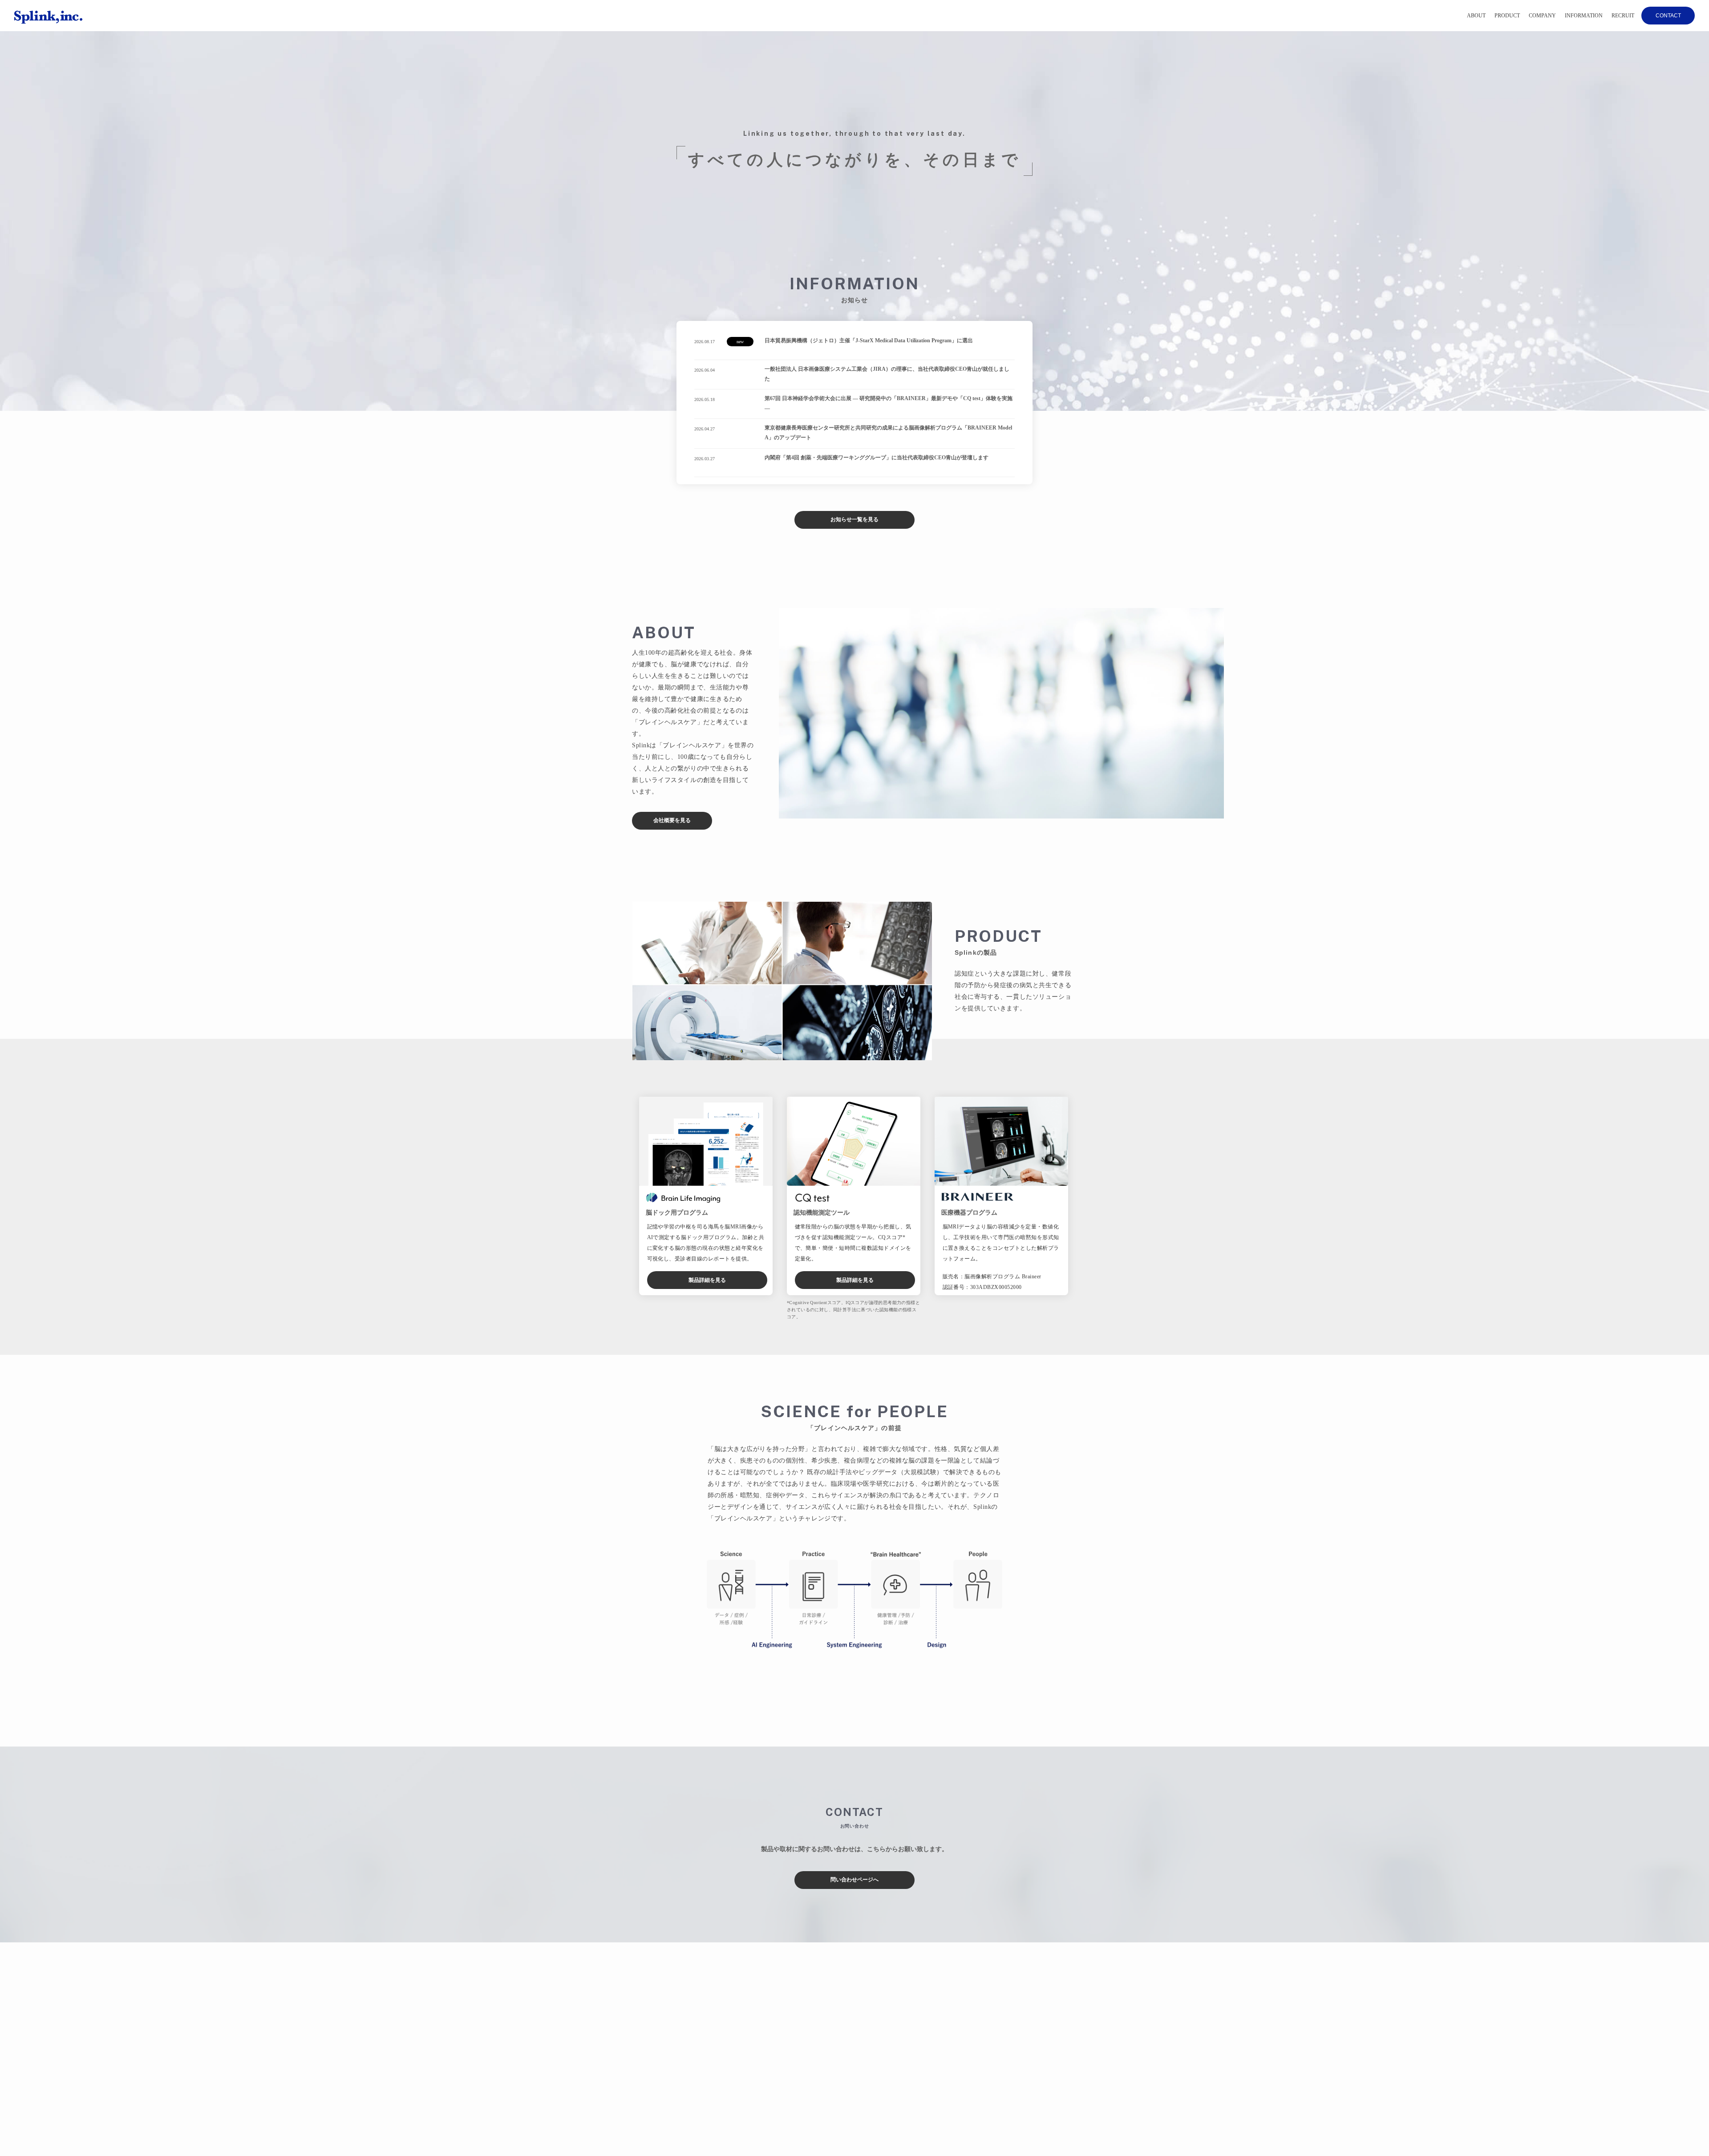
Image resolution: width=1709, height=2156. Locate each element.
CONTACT (1668, 16)
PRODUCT (1507, 16)
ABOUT (1476, 16)
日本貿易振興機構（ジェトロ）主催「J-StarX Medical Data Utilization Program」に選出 (869, 340)
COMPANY (1542, 16)
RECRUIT (1623, 16)
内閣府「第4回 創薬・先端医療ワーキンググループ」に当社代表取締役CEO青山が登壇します (877, 458)
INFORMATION (1584, 16)
